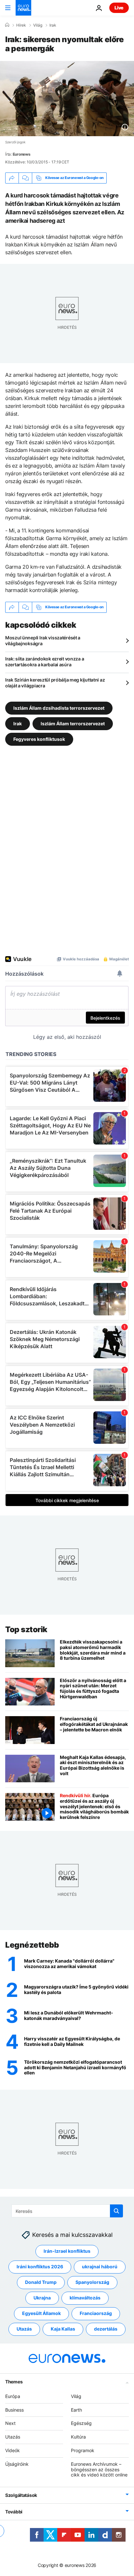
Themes (14, 2382)
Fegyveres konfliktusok (39, 739)
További (14, 2512)
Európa (13, 2396)
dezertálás (106, 2329)
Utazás (24, 2329)
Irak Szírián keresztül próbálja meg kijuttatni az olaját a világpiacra (55, 683)
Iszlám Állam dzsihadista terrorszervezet (59, 708)
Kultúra (78, 2437)
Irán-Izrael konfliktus (67, 2251)
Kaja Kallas (63, 2329)
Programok (83, 2450)
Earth (76, 2410)
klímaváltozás (85, 2298)
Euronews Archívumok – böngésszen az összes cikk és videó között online (99, 2469)
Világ (38, 25)
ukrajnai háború (100, 2267)
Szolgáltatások (21, 2495)
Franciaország (96, 2314)
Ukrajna (42, 2298)
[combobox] (67, 2211)
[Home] (7, 25)
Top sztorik (26, 1629)
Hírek (21, 25)
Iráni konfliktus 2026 (40, 2267)
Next (10, 2423)
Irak (53, 25)
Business (14, 2410)
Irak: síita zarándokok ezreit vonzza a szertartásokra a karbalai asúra (45, 662)
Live (119, 8)
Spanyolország (92, 2282)
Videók (13, 2450)
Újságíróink (17, 2464)
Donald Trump (41, 2282)
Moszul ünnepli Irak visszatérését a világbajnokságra (43, 641)
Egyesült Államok (41, 2314)
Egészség (81, 2423)
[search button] (116, 2211)
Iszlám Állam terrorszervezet (73, 723)
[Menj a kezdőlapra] (23, 8)
